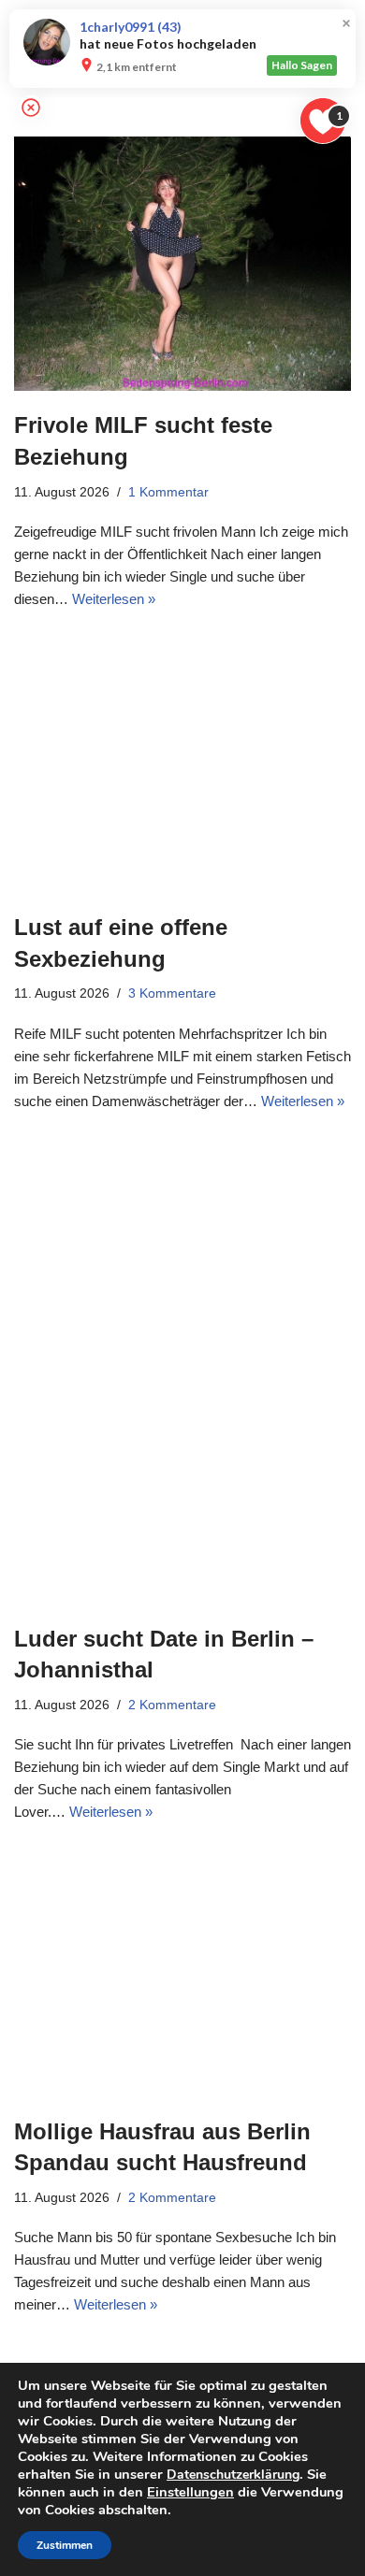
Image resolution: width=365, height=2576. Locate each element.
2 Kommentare (172, 1705)
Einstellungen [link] (190, 2492)
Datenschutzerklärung (233, 2475)
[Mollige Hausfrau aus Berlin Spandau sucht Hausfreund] (182, 1974)
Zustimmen (65, 2545)
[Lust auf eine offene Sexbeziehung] (182, 766)
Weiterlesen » (114, 599)
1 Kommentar (168, 492)
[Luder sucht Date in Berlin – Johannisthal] (182, 1373)
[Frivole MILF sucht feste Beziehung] (182, 264)
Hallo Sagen (302, 65)
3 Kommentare (172, 993)
